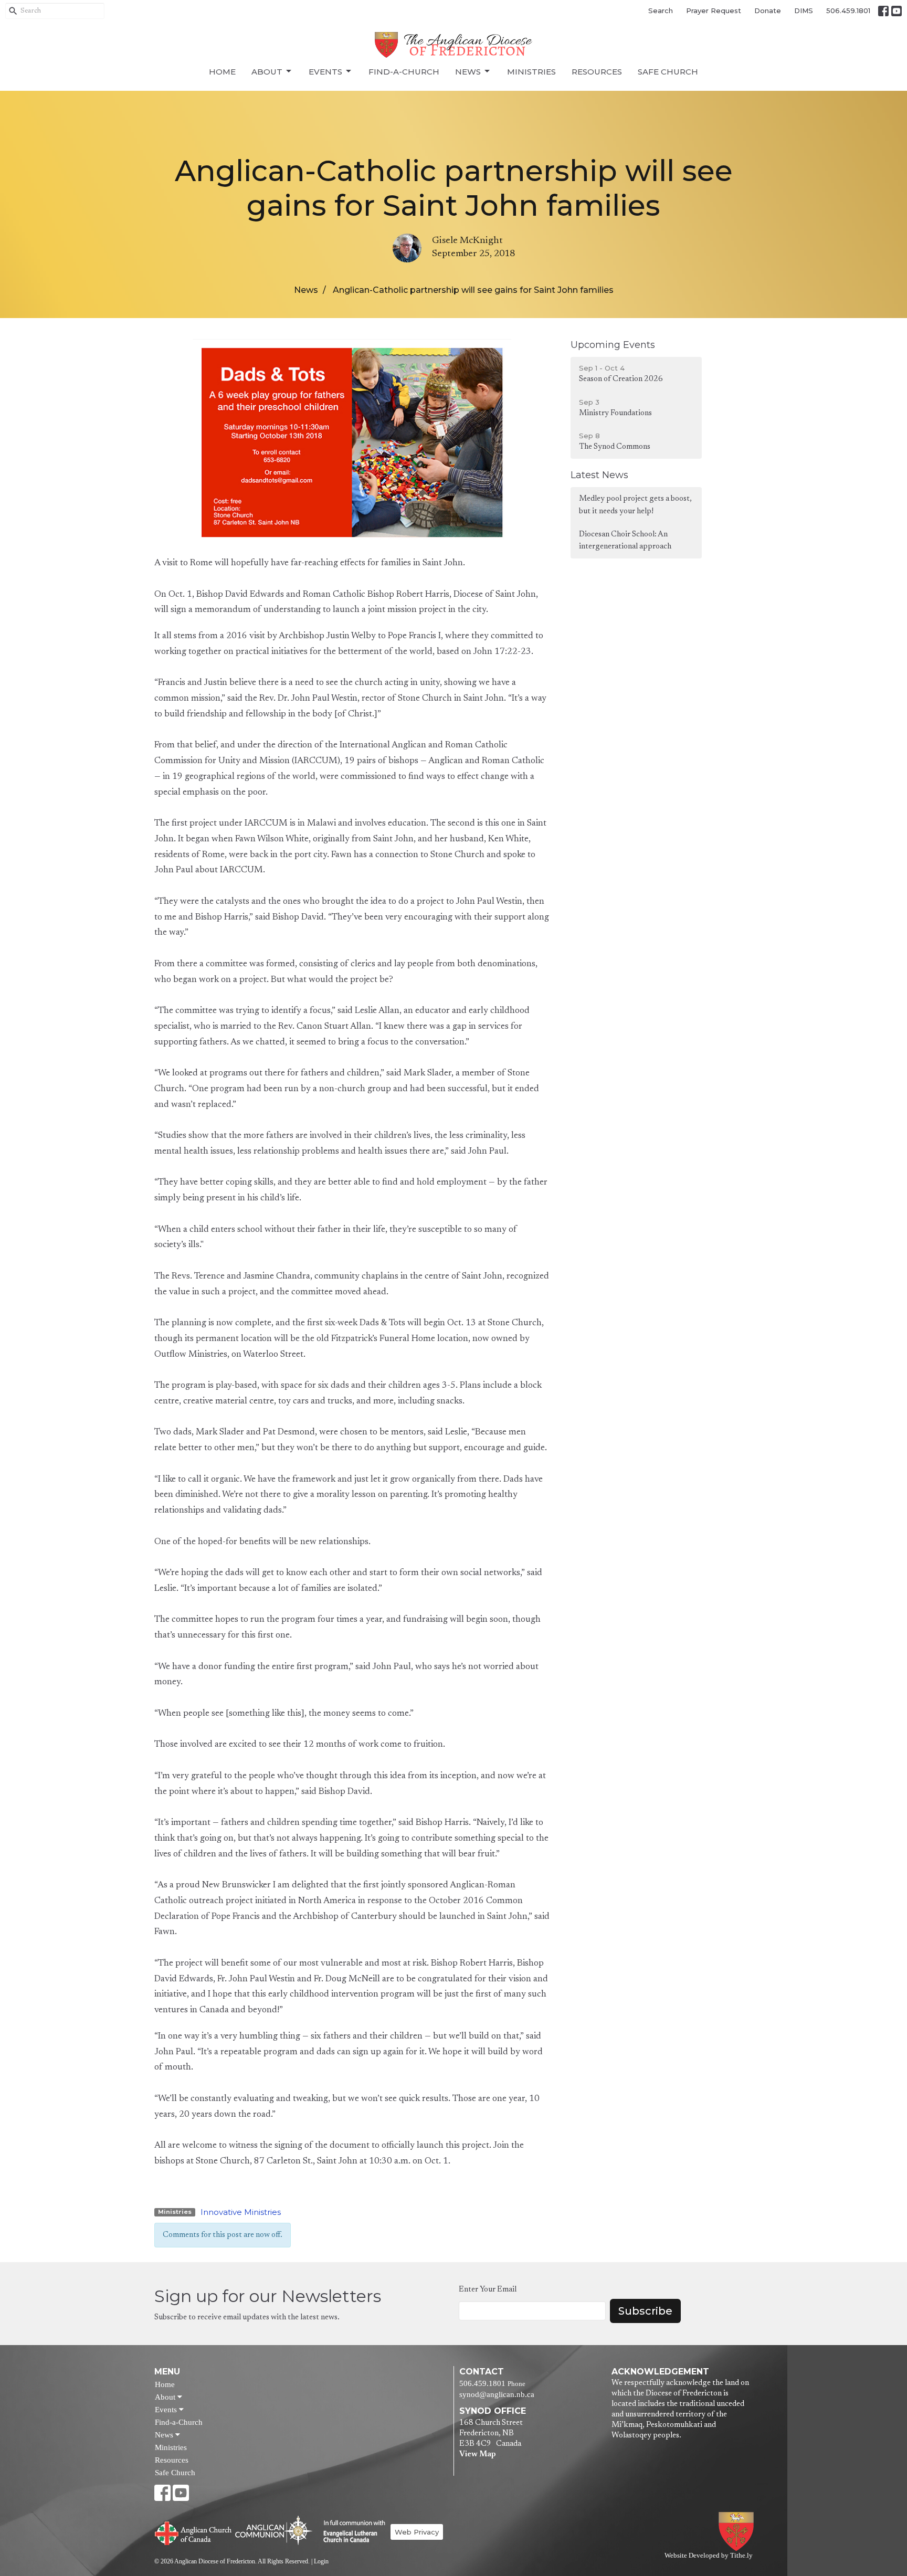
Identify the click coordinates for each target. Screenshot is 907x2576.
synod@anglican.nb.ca (497, 2394)
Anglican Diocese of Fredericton (738, 2532)
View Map (477, 2454)
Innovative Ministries (241, 2212)
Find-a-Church (404, 72)
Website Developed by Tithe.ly (709, 2556)
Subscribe (645, 2311)
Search (661, 10)
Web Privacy (417, 2532)
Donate (768, 10)
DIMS (804, 10)
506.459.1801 (848, 10)
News (468, 72)
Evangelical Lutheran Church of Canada (350, 2532)
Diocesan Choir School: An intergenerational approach (625, 541)
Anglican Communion (274, 2530)
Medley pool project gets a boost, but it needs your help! (635, 505)
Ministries (531, 72)
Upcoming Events (613, 345)
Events (325, 72)
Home (222, 72)
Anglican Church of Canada (193, 2532)
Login (321, 2561)
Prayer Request (714, 10)
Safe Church (668, 72)
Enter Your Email (488, 2290)
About (267, 72)
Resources (597, 72)
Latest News (599, 475)
